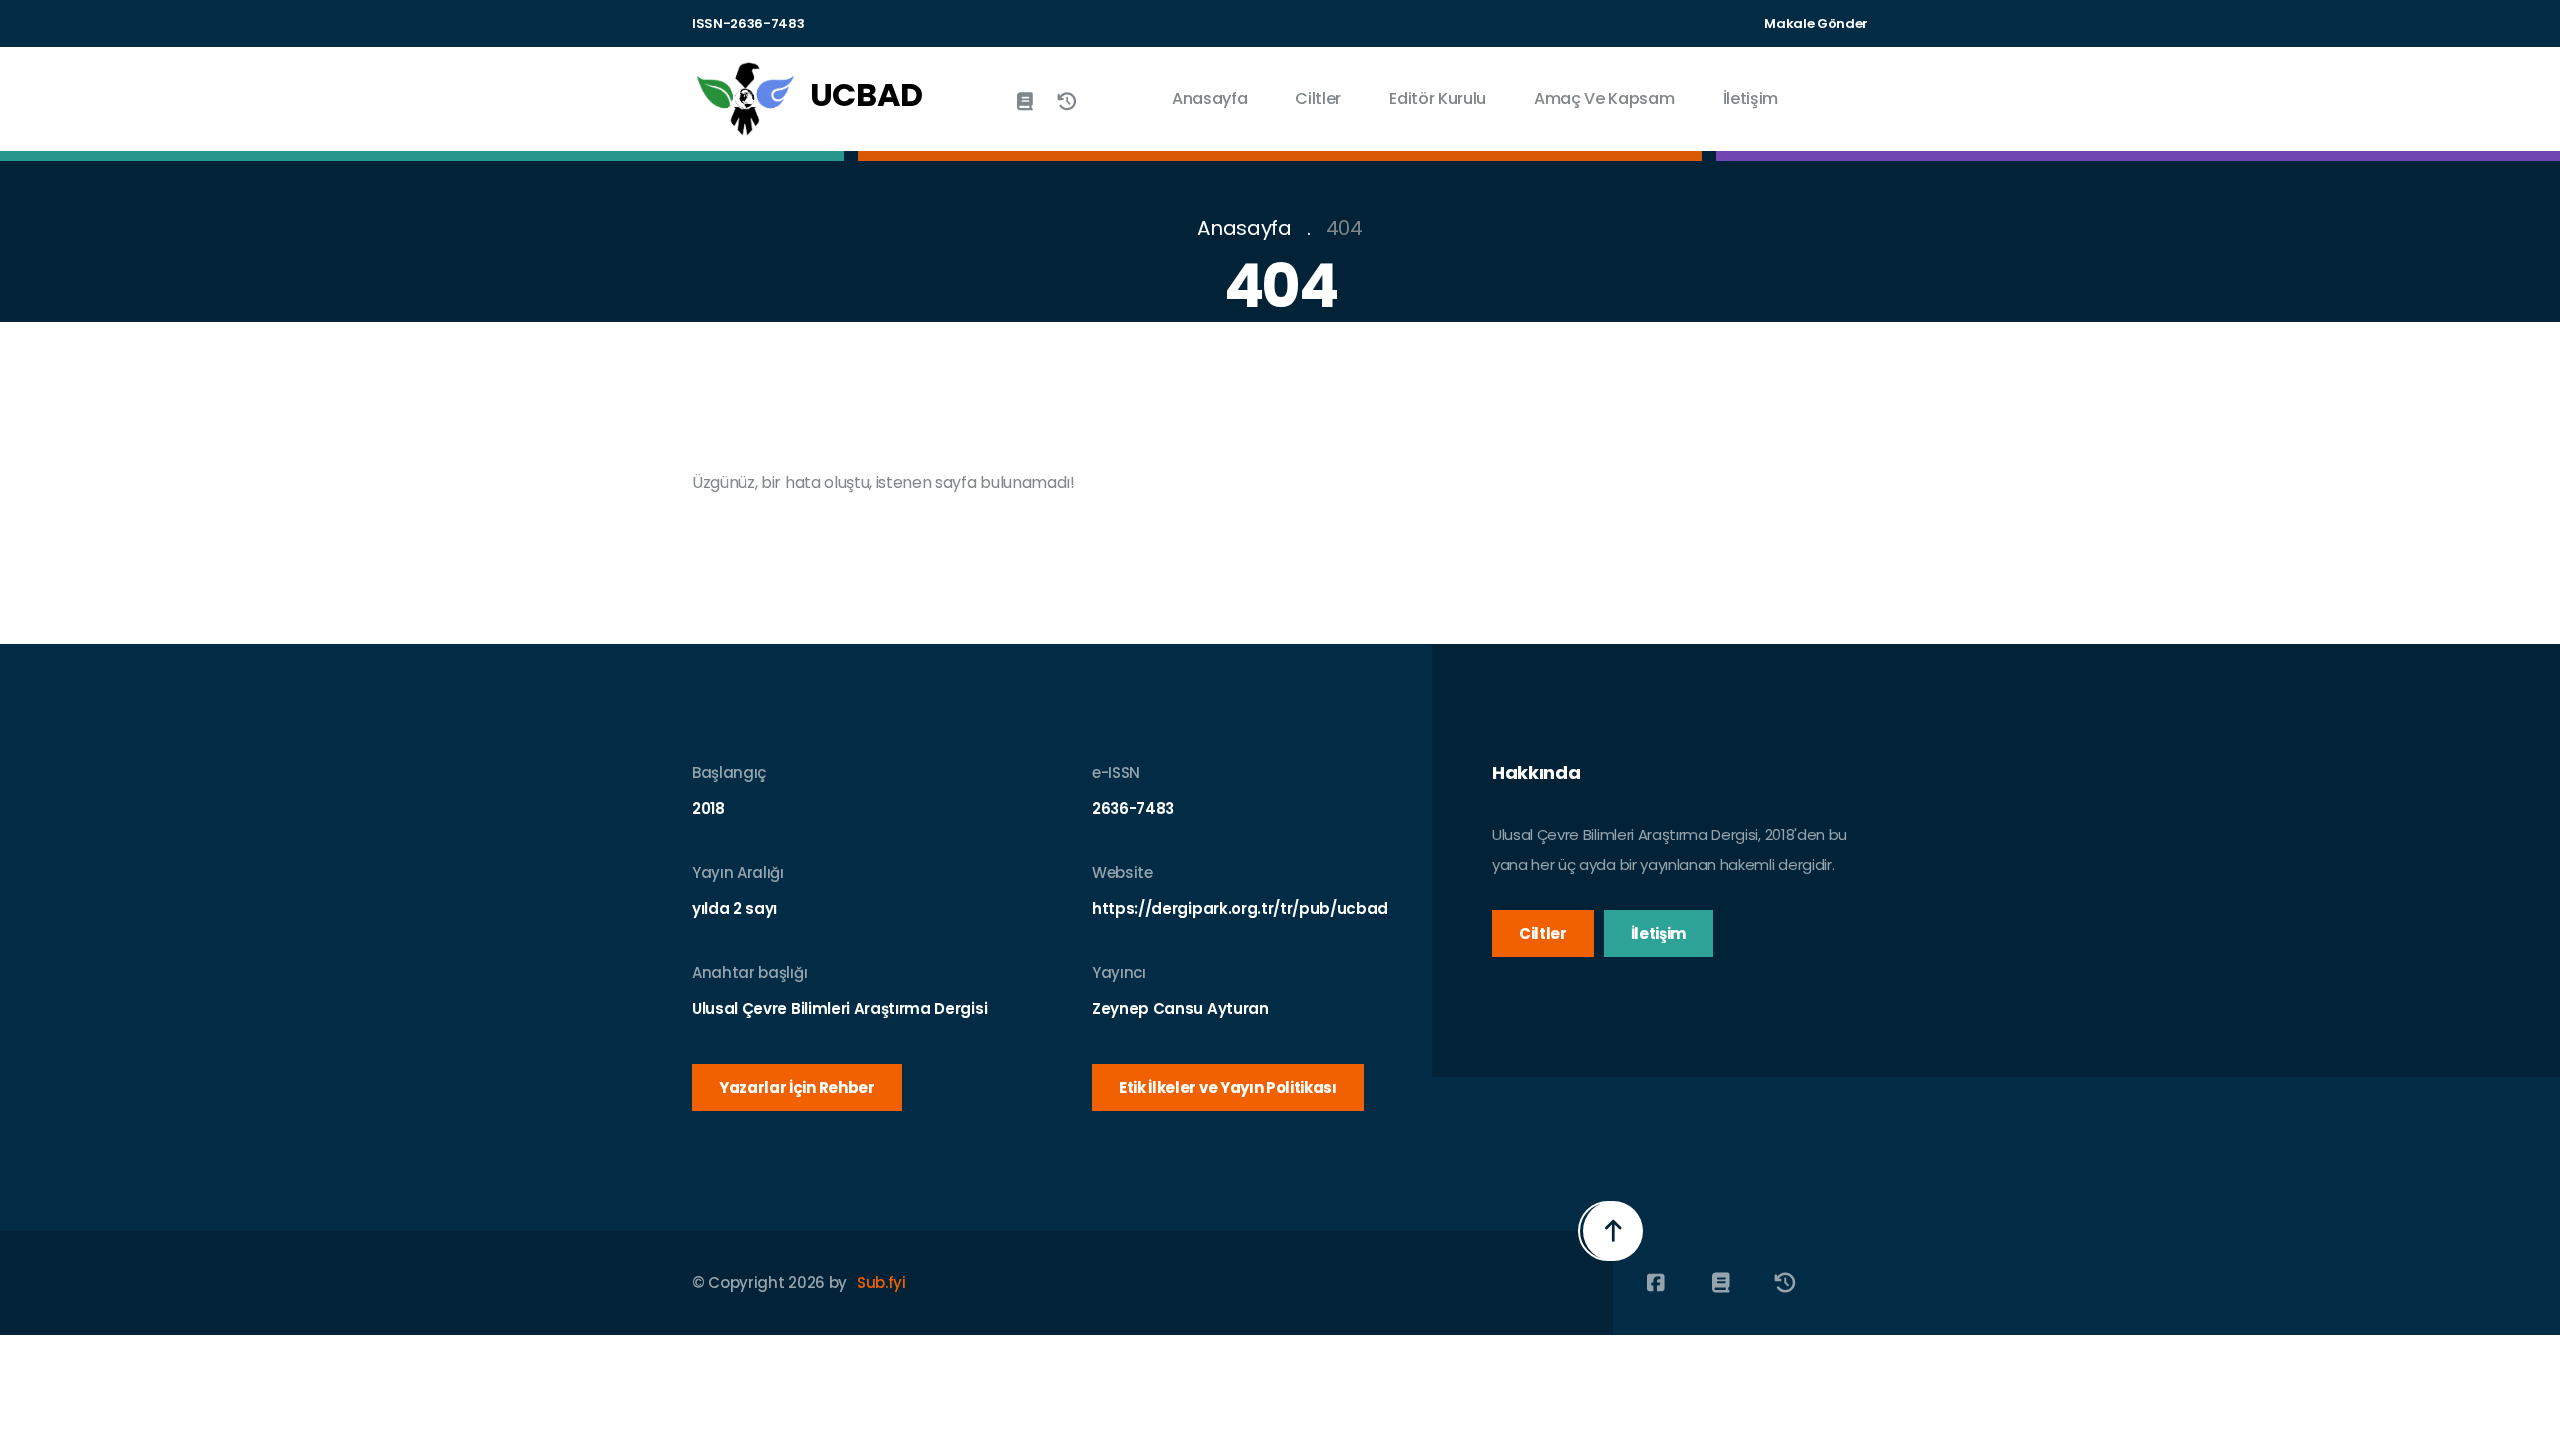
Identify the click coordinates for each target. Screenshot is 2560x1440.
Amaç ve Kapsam (1604, 98)
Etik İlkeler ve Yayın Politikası (1228, 1087)
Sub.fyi (881, 1282)
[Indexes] (1024, 101)
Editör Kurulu (1437, 98)
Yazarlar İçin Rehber (797, 1087)
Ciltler (1318, 98)
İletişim (1750, 98)
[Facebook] (1655, 1283)
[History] (1067, 101)
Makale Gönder (1816, 23)
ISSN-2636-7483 (748, 23)
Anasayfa (1209, 98)
